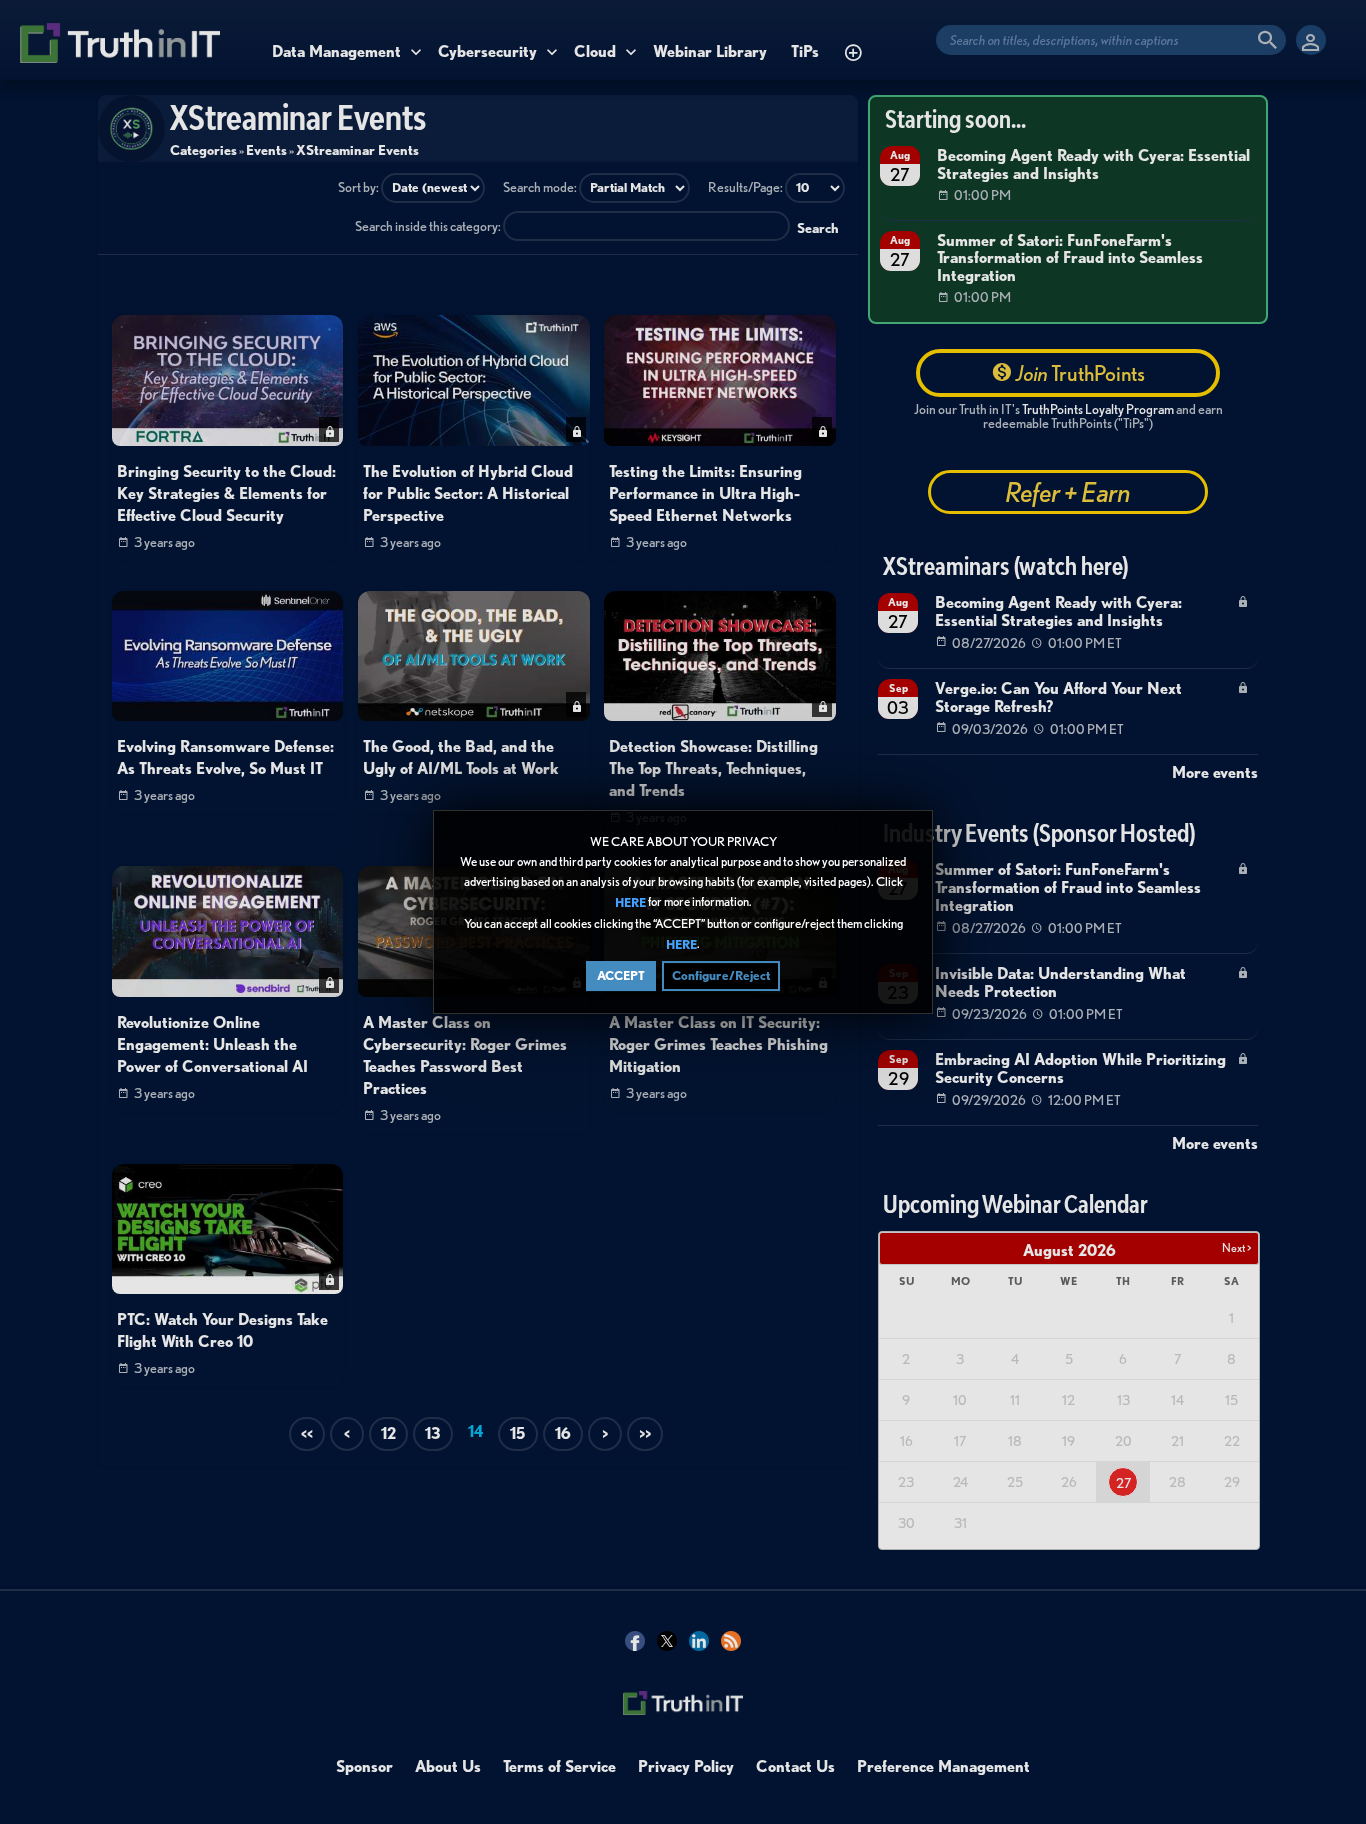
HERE (630, 903)
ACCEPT (621, 975)
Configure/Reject (721, 975)
